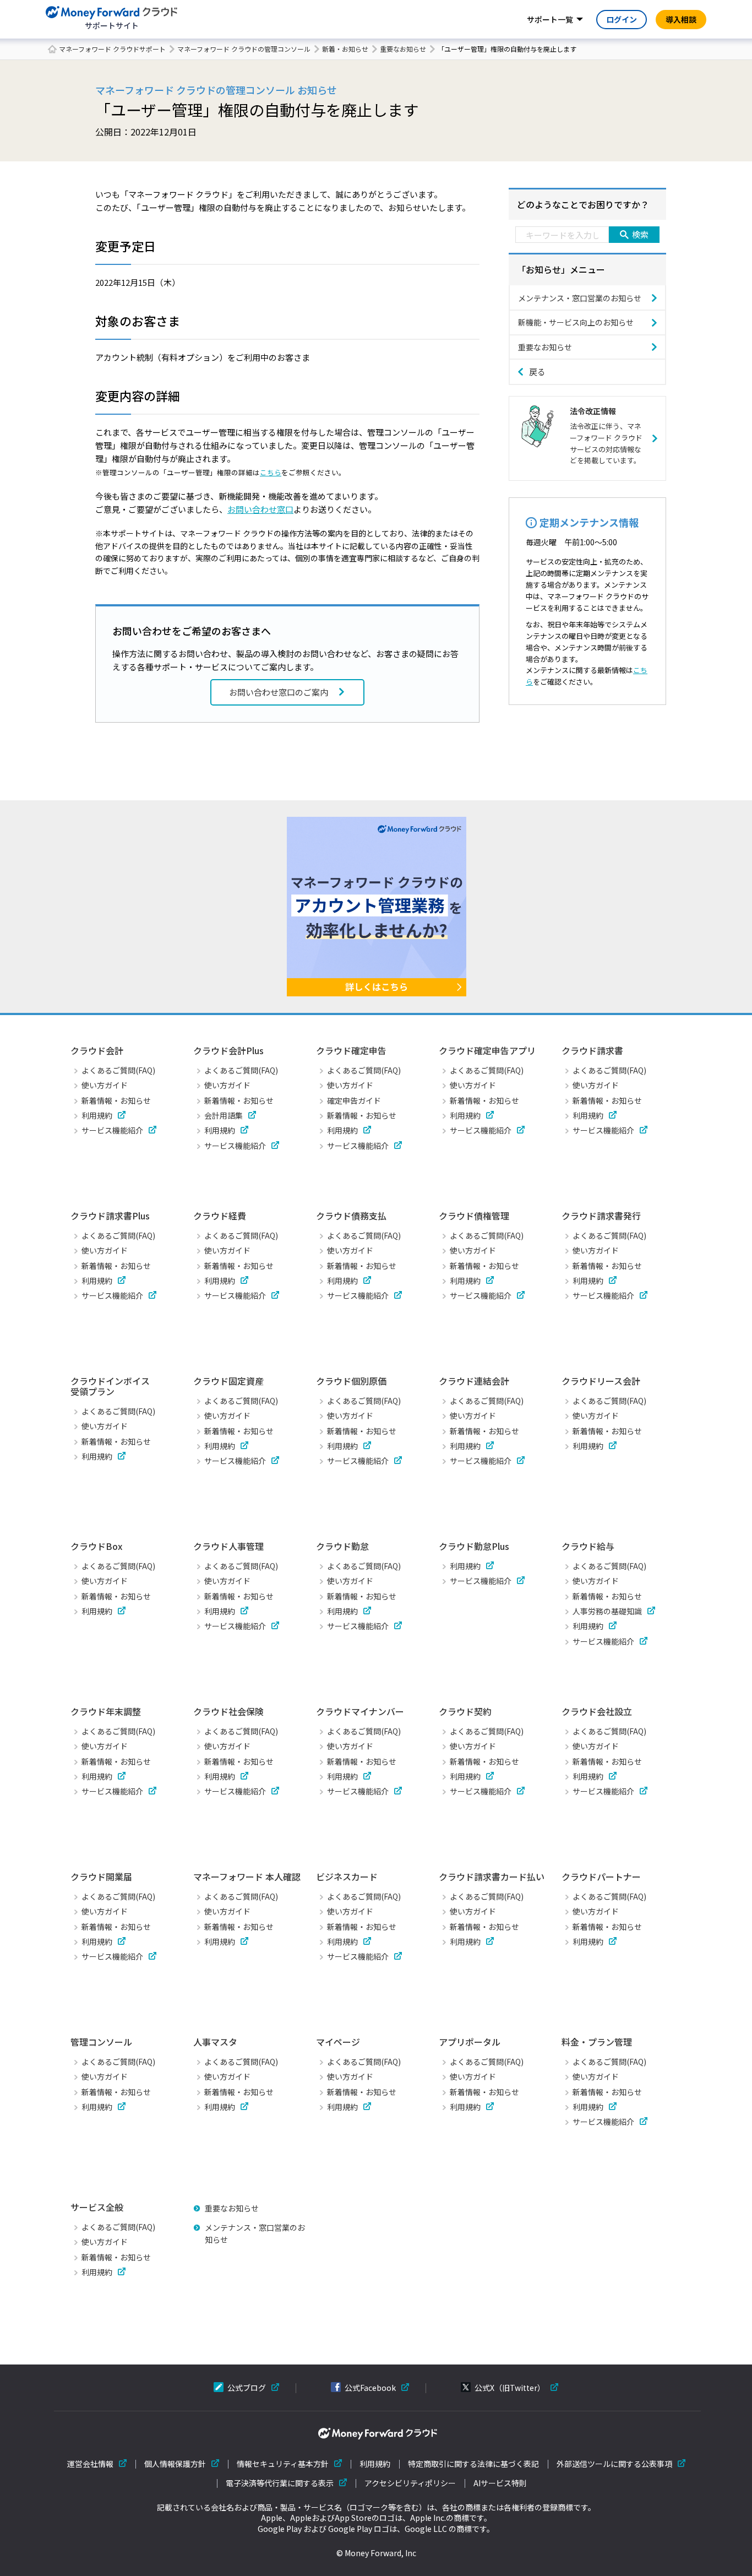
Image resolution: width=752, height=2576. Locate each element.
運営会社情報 (90, 2464)
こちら (271, 472)
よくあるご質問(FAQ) (118, 1070)
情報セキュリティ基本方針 (283, 2464)
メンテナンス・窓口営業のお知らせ (580, 298)
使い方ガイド (105, 1085)
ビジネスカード (347, 1877)
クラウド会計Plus (228, 1050)
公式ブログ (247, 2388)
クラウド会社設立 (597, 1711)
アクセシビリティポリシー (410, 2483)
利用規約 (97, 1115)
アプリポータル (470, 2042)
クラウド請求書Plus (110, 1216)
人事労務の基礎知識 (607, 1611)
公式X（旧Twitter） (510, 2388)
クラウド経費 (220, 1216)
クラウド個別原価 (351, 1381)
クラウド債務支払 (351, 1216)
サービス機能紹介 (112, 1130)
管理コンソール (101, 2042)
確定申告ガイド (354, 1100)
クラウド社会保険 (228, 1711)
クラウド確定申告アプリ (487, 1050)
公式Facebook (370, 2388)
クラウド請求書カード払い (492, 1877)
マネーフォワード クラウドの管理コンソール (244, 49)
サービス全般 (97, 2207)
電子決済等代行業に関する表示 (280, 2483)
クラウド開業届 (101, 1877)
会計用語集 (224, 1115)
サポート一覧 (550, 19)
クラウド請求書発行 (601, 1216)
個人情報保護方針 (175, 2464)
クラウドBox (96, 1546)
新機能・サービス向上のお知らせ (576, 322)
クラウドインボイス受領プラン (110, 1386)
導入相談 (681, 19)
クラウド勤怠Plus (474, 1546)
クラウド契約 (465, 1711)
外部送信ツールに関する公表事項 (614, 2464)
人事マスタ (215, 2042)
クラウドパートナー (601, 1877)
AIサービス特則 (500, 2483)
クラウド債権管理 (474, 1216)
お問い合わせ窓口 (260, 509)
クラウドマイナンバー (360, 1711)
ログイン (622, 19)
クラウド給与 (588, 1546)
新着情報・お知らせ (116, 1100)
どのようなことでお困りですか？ (583, 204)
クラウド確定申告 (351, 1050)
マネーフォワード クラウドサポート (112, 49)
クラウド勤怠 (342, 1546)
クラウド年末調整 (106, 1711)
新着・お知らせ (345, 49)
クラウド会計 (97, 1050)
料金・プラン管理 (597, 2042)
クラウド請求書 (592, 1050)
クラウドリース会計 (601, 1381)
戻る (537, 372)
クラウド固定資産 (228, 1381)
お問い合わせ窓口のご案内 (279, 692)
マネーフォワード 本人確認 (247, 1877)
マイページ (338, 2042)
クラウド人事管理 (228, 1546)
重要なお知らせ (403, 49)
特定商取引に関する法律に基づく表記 (473, 2464)
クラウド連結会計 (474, 1381)
